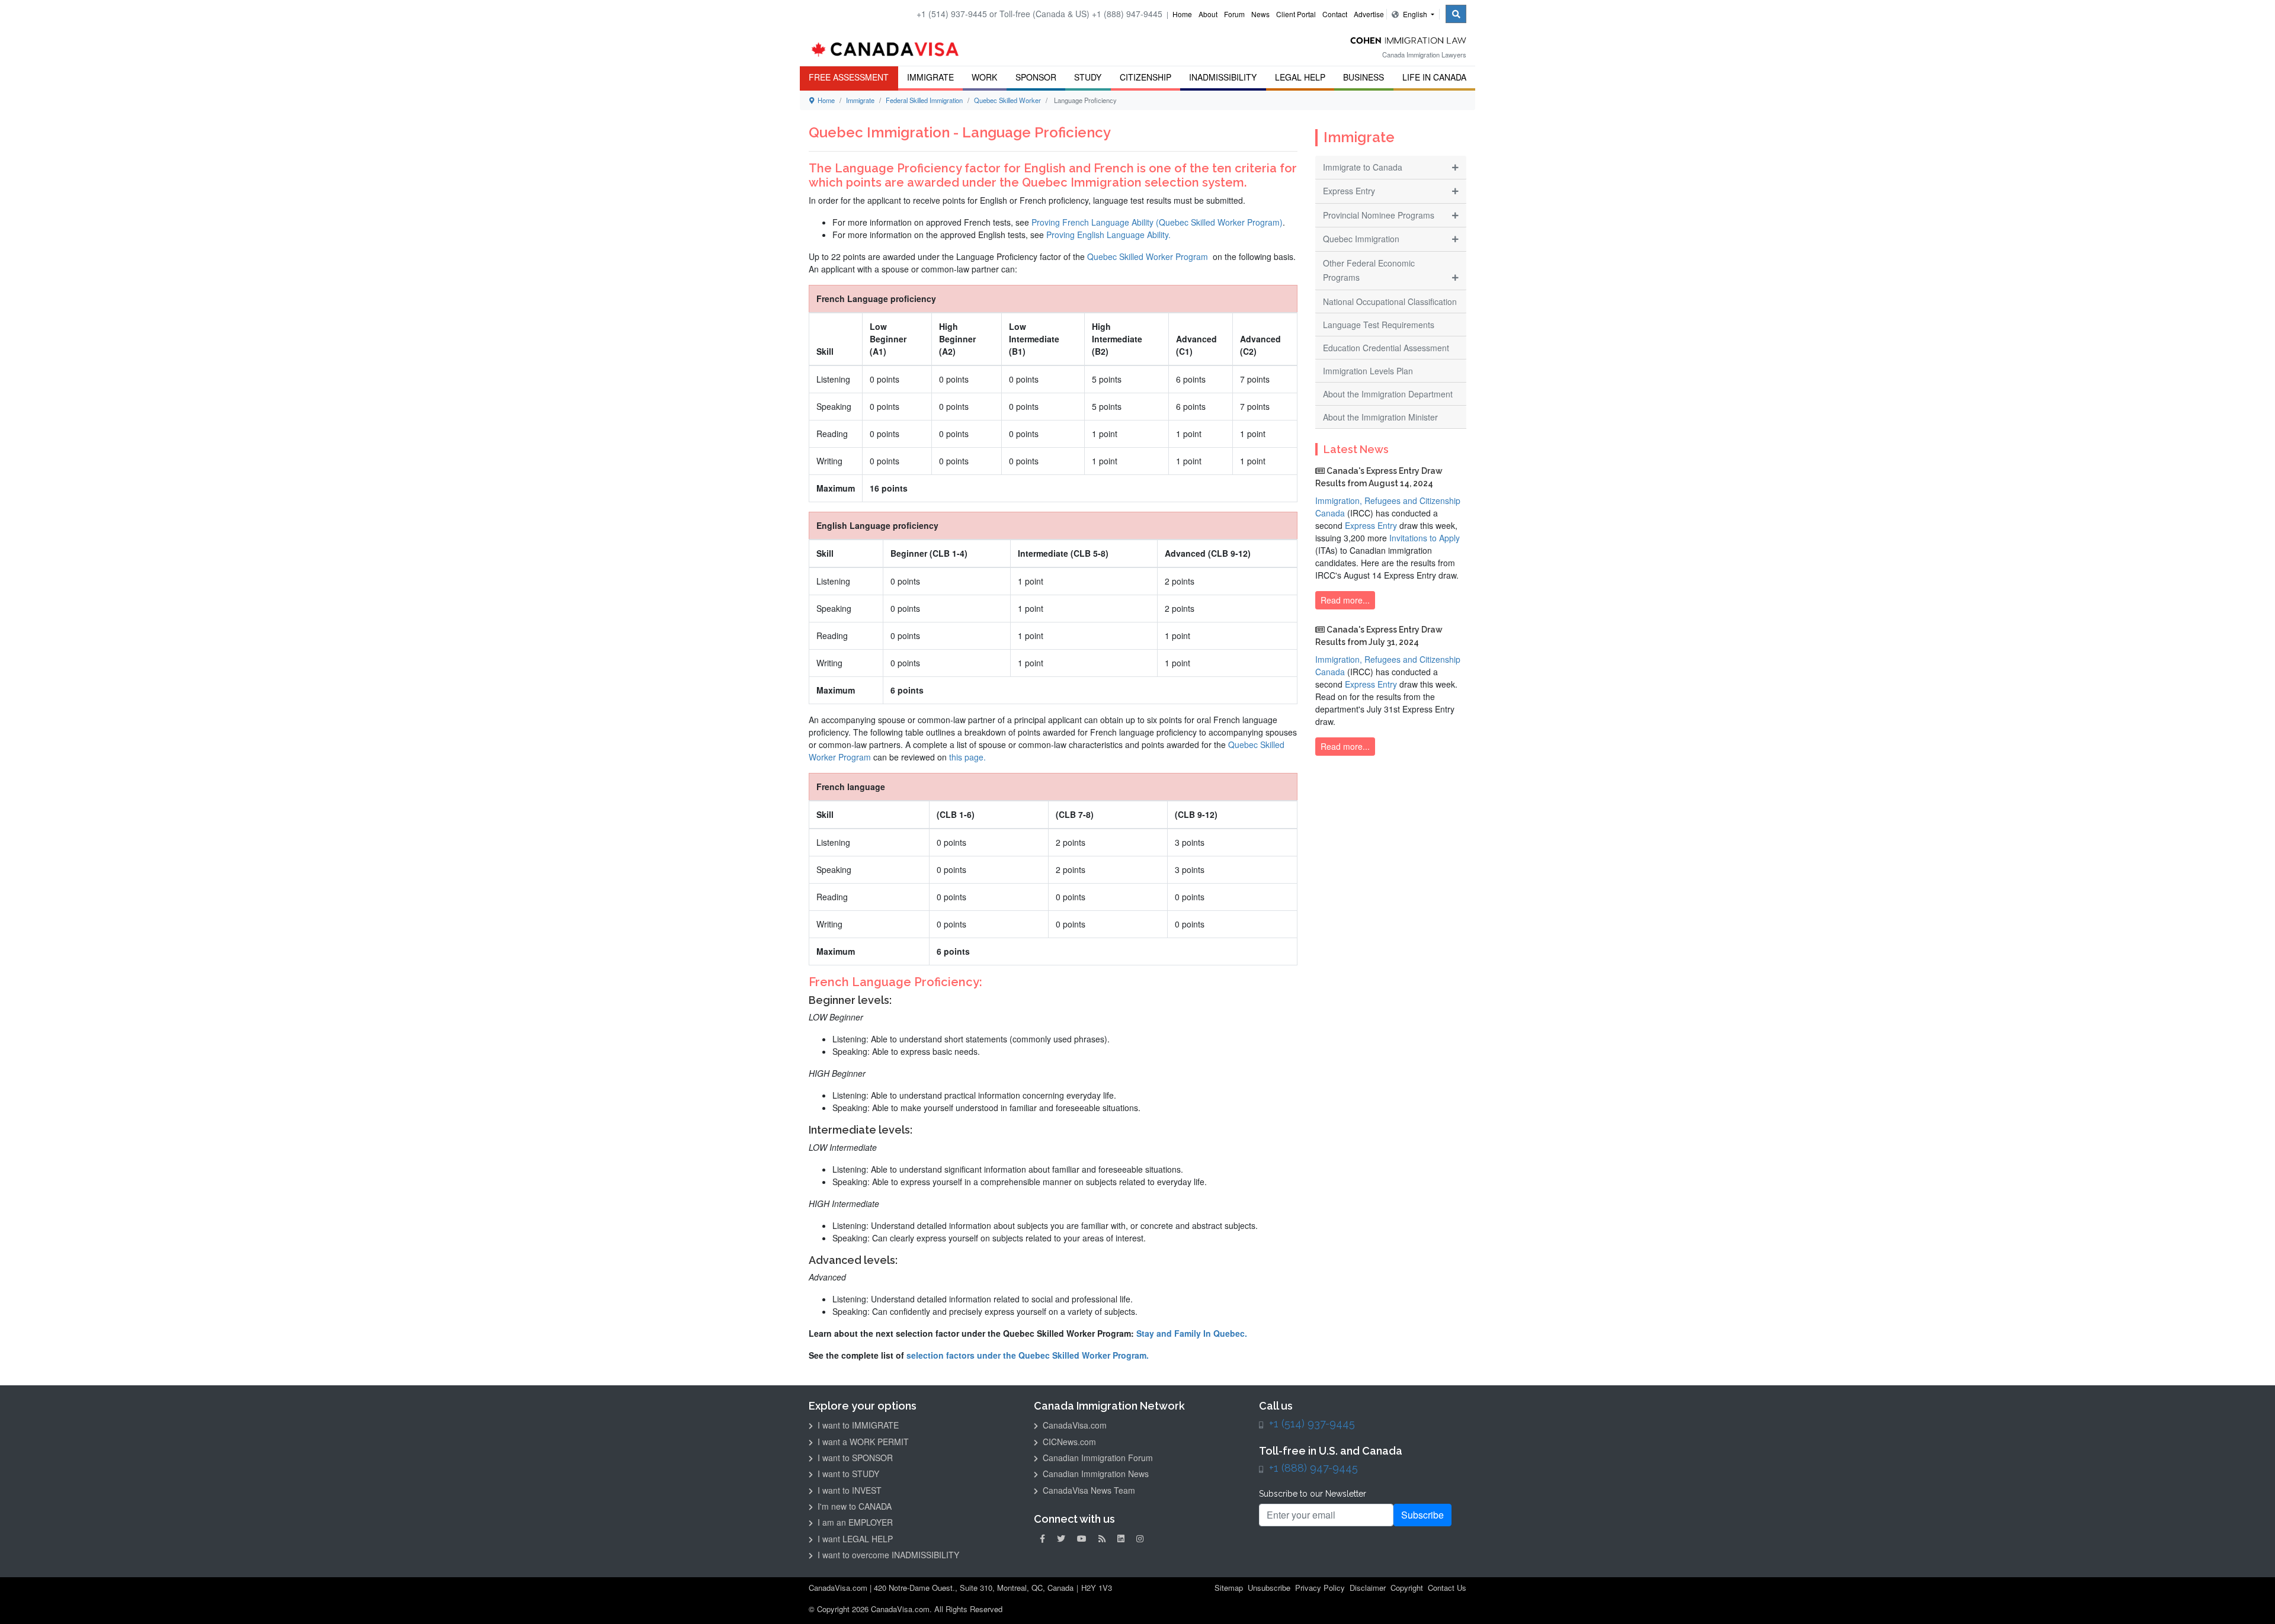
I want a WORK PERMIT (862, 1442)
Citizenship (1145, 77)
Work (984, 77)
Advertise (1369, 14)
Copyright (1407, 1588)
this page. (967, 757)
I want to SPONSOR (854, 1458)
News (1260, 14)
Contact (1335, 14)
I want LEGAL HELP (854, 1539)
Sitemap (1229, 1588)
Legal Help (1300, 77)
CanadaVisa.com (1074, 1425)
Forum (1234, 14)
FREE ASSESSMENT (849, 77)
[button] (2248, 1598)
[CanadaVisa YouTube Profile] (1082, 1538)
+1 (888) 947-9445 (1313, 1468)
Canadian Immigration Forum (1097, 1458)
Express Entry (1371, 525)
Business (1364, 77)
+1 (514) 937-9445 (1312, 1424)
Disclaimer (1368, 1588)
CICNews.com (1068, 1442)
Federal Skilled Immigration (924, 100)
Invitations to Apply (1425, 538)
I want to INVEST (848, 1490)
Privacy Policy (1320, 1588)
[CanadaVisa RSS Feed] (1102, 1538)
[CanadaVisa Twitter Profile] (1061, 1538)
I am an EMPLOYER (854, 1522)
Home (1182, 14)
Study (1088, 77)
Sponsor (1036, 77)
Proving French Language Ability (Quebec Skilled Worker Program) (1157, 222)
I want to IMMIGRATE (857, 1425)
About (1208, 14)
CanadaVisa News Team (1088, 1490)
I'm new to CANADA (853, 1506)
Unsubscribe (1269, 1588)
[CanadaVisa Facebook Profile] (1042, 1538)
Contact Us (1447, 1588)
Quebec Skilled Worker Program (1148, 256)
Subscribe (1422, 1515)
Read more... (1345, 600)
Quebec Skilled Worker (1007, 100)
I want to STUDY (847, 1474)
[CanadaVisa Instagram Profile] (1140, 1538)
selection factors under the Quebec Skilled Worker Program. (1028, 1355)
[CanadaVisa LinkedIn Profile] (1121, 1538)
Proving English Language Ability (1107, 235)
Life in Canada (1434, 77)
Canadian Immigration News (1095, 1474)
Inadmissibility (1223, 77)
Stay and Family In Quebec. (1192, 1333)
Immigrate (930, 77)
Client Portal (1296, 14)
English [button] (1415, 14)
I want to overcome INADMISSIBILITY (887, 1555)
